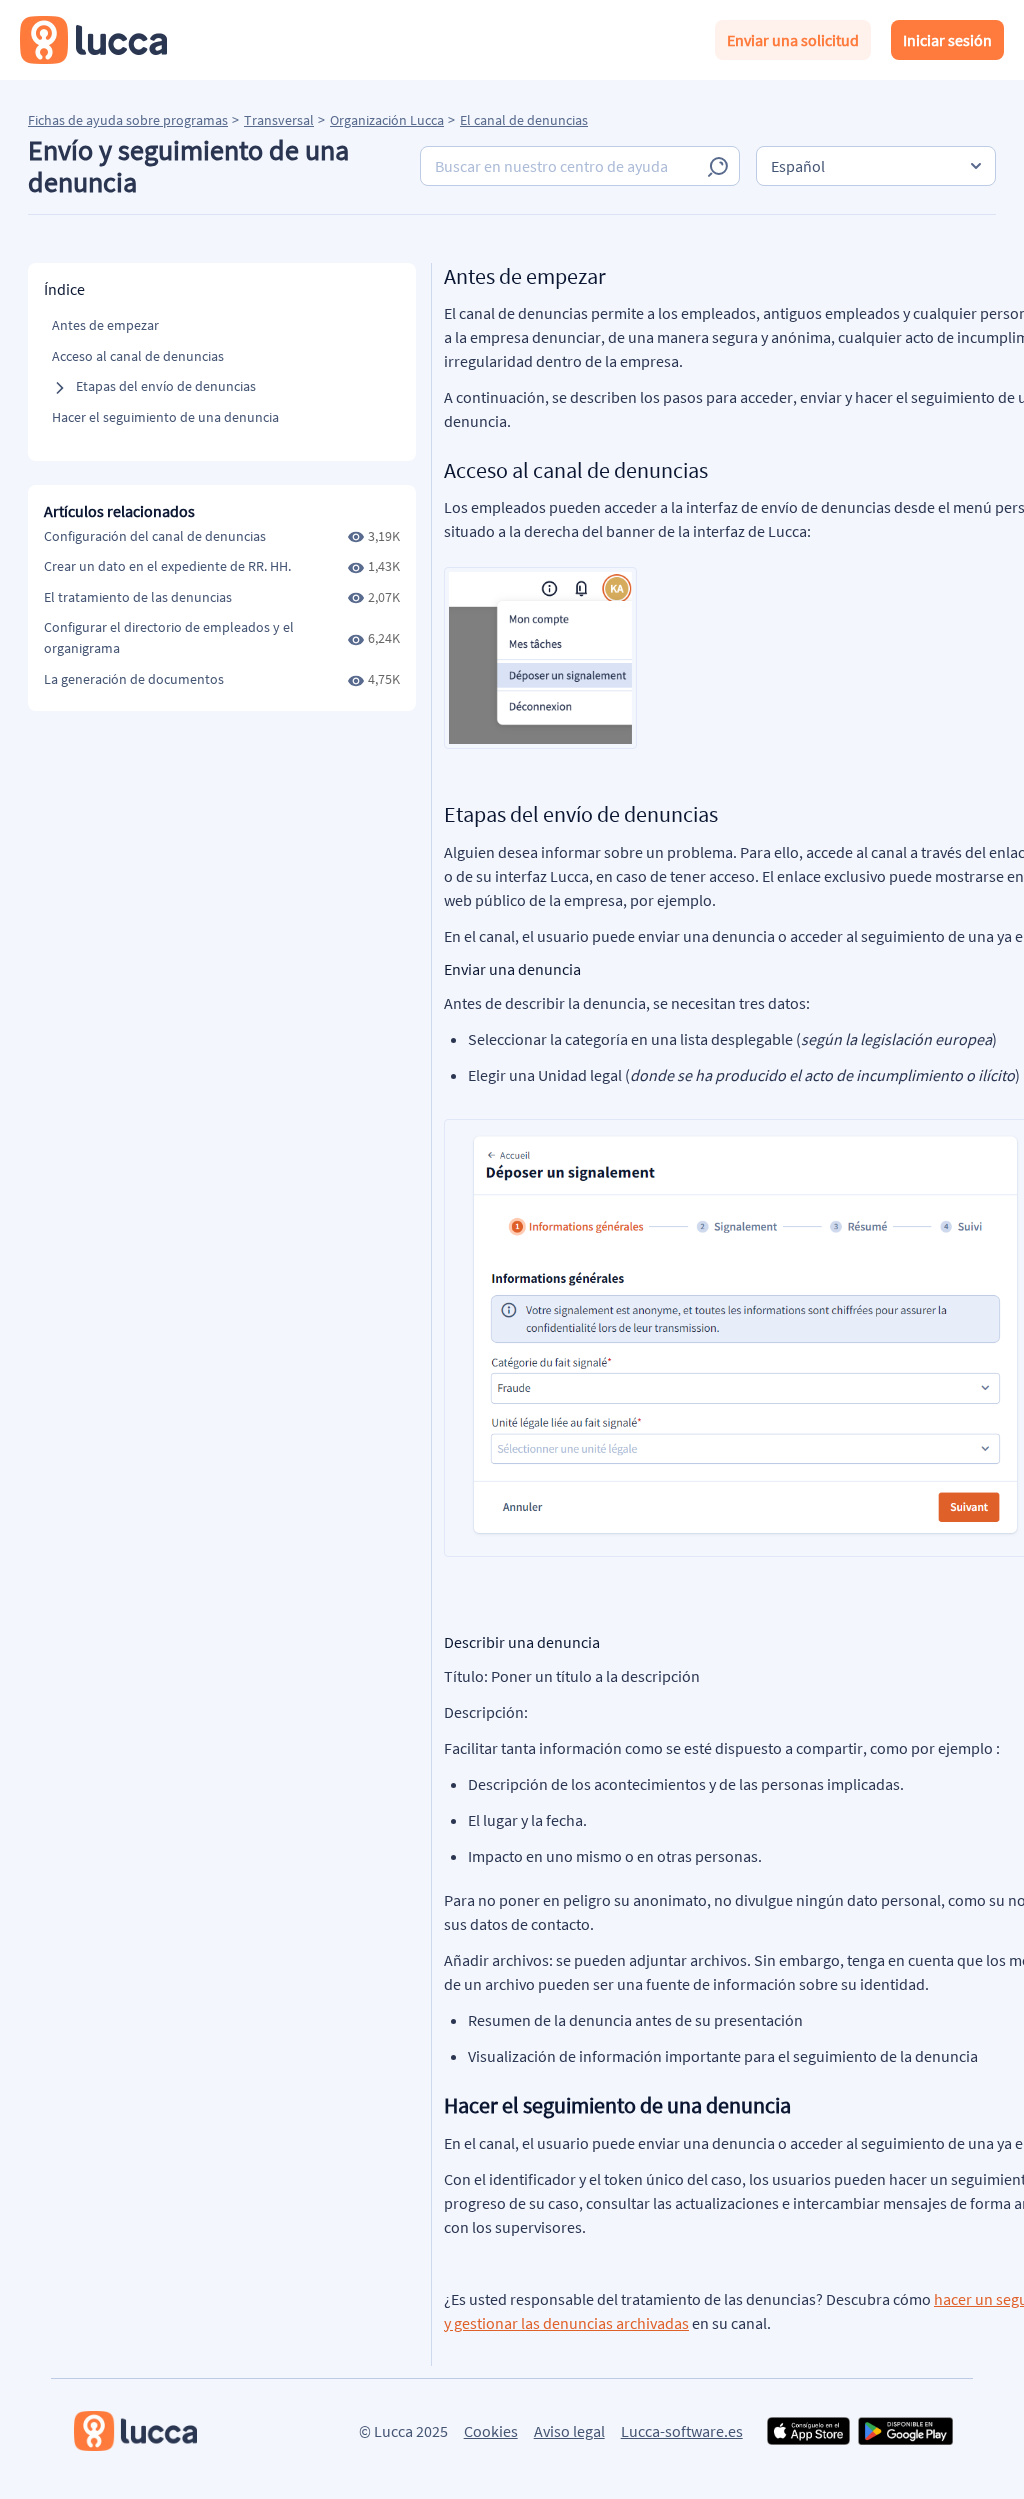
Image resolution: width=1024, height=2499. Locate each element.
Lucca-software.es (682, 2431)
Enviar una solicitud (793, 40)
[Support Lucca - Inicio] (93, 40)
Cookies (491, 2431)
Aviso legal (569, 2431)
